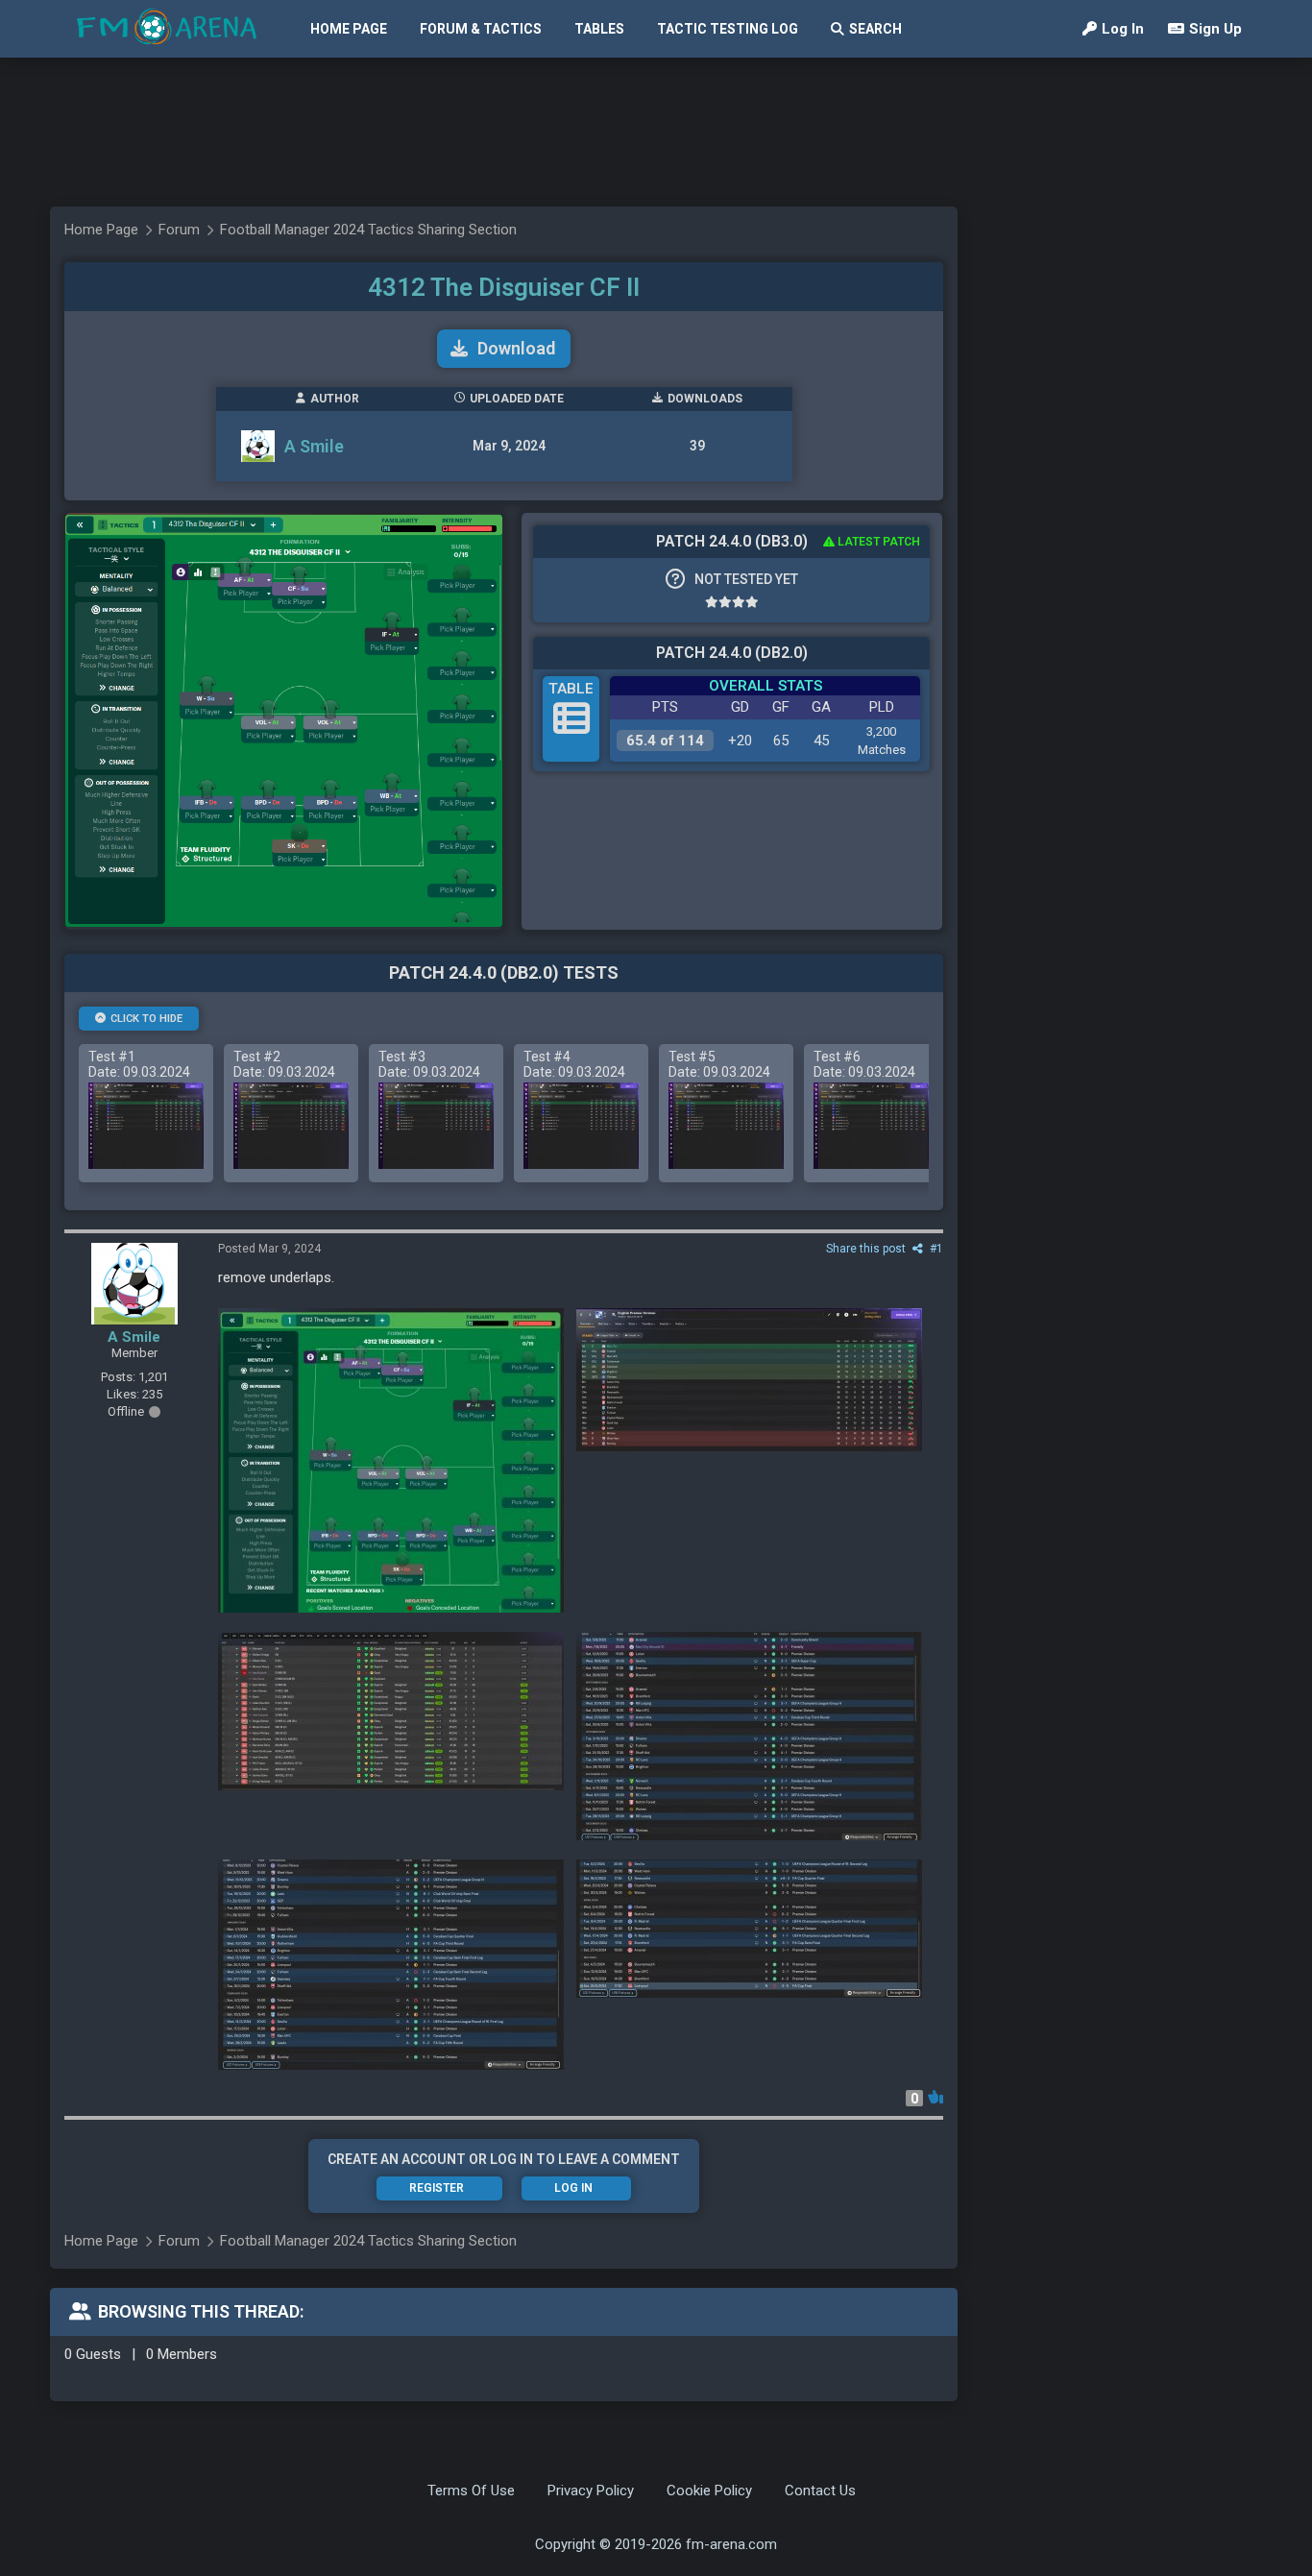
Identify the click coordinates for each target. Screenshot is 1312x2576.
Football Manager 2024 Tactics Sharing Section (368, 230)
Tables (599, 29)
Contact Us (820, 2491)
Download (516, 348)
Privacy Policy (591, 2491)
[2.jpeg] (749, 1736)
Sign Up (1215, 29)
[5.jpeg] (391, 1460)
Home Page (349, 29)
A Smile (314, 446)
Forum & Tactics (481, 29)
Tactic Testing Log (728, 29)
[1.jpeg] (391, 1965)
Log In (1123, 29)
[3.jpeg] (391, 1711)
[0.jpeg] (749, 1929)
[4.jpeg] (749, 1380)
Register (437, 2188)
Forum (179, 230)
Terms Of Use (471, 2491)
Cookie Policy (709, 2491)
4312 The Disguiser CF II (504, 287)
